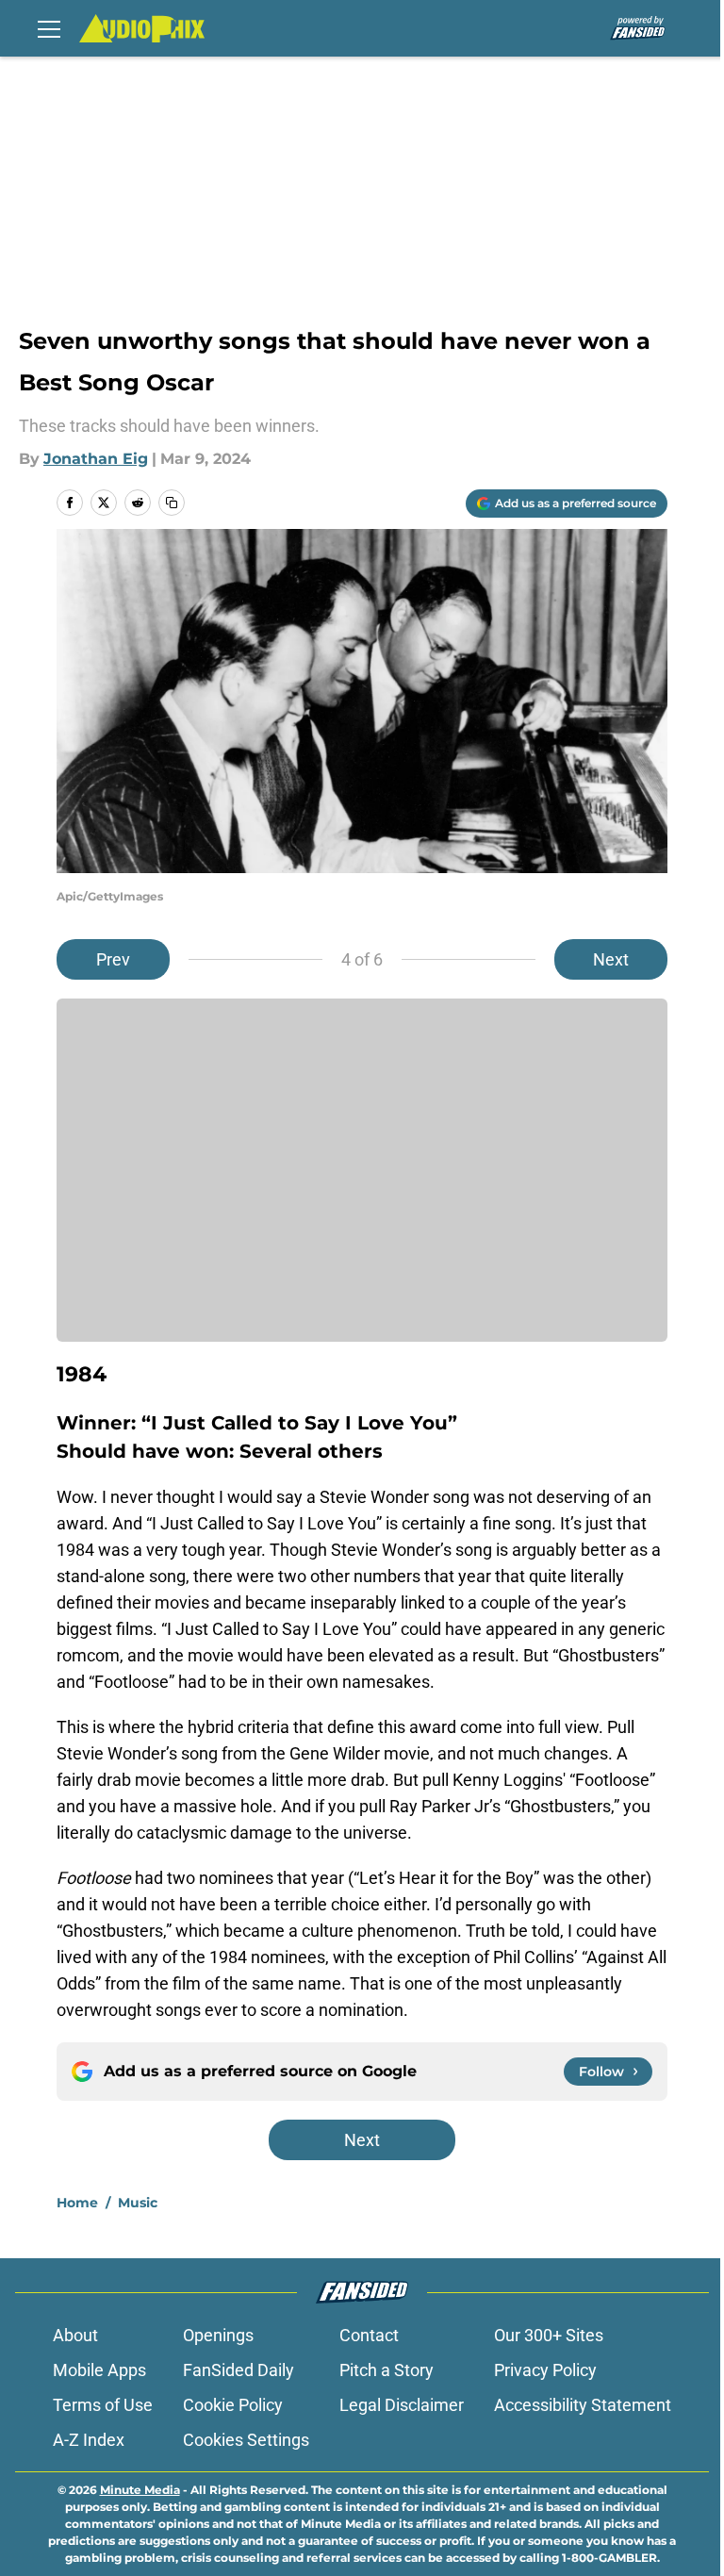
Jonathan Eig (96, 459)
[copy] (172, 503)
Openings (218, 2335)
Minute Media (140, 2490)
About (75, 2335)
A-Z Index (89, 2440)
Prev (113, 959)
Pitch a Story (387, 2370)
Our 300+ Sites (549, 2335)
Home (77, 2203)
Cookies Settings (246, 2440)
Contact (369, 2335)
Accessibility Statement (583, 2405)
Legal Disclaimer (402, 2405)
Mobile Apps (99, 2370)
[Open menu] (49, 28)
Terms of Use (103, 2405)
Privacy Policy (545, 2370)
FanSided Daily (239, 2370)
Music (138, 2203)
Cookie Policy (233, 2405)
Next (611, 959)
